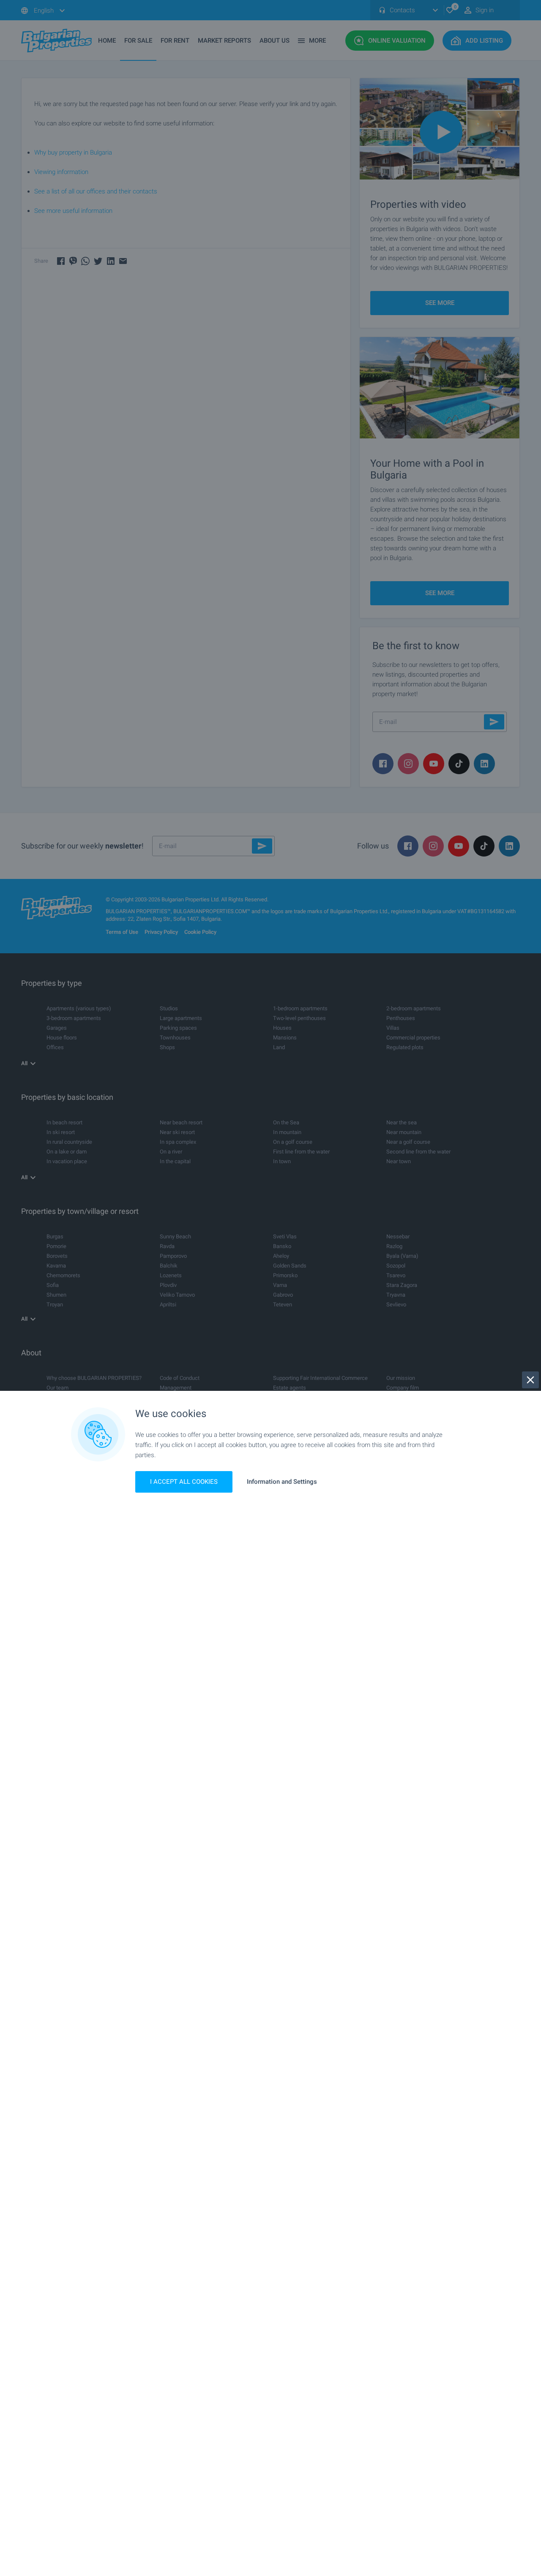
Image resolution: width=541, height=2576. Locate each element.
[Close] (530, 1380)
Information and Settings (282, 1482)
